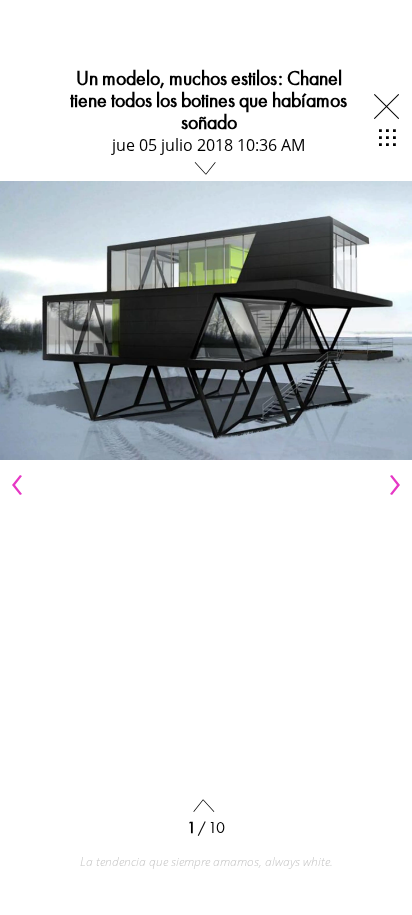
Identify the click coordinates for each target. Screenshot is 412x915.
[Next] (392, 485)
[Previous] (20, 485)
